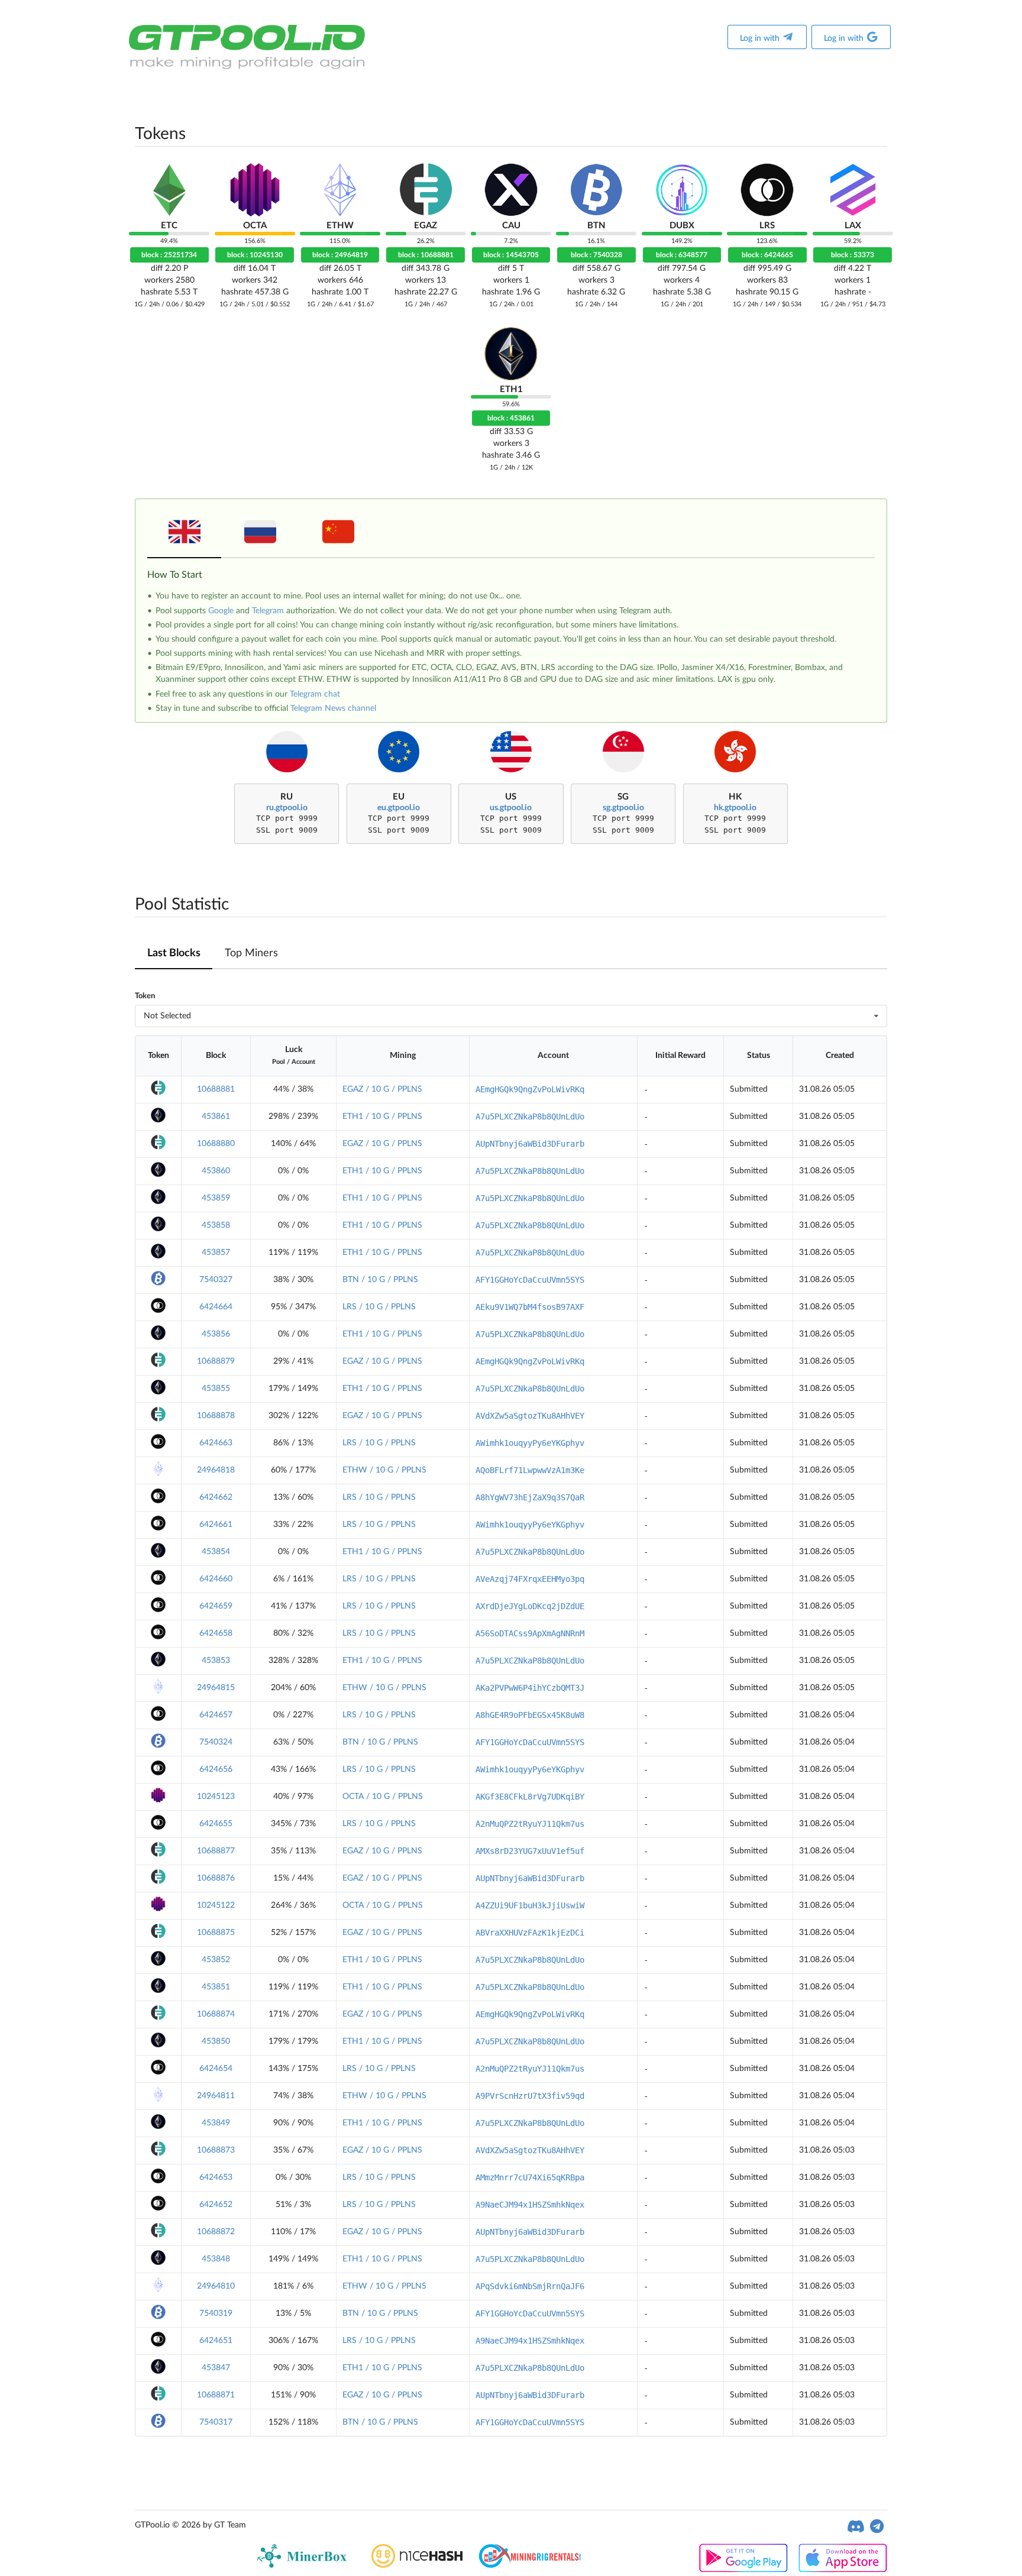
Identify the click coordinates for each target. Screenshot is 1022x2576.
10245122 (216, 1905)
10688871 (216, 2395)
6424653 (216, 2177)
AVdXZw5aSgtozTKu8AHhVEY (530, 1416)
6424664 (216, 1307)
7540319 (216, 2313)
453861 (216, 1117)
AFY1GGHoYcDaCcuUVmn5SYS (530, 1280)
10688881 (216, 1089)
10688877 (216, 1851)
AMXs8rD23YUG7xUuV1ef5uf (530, 1851)
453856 (216, 1334)
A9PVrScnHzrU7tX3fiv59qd (530, 2096)
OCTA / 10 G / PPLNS (383, 1797)
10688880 (216, 1144)
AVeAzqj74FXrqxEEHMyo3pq (530, 1579)
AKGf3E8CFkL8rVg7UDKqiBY (530, 1797)
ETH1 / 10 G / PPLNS (382, 1117)
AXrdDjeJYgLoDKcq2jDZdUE (530, 1606)
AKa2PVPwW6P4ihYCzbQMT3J (530, 1688)
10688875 (216, 1933)
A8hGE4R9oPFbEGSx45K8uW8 (530, 1715)
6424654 (216, 2069)
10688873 (216, 2150)
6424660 (216, 1579)
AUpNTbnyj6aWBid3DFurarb (530, 1144)
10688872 (216, 2232)
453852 (216, 1960)
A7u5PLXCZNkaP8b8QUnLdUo (530, 1117)
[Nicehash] (417, 2565)
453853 (216, 1661)
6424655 (216, 1824)
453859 (216, 1198)
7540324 (216, 1742)
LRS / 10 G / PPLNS (379, 1307)
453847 (216, 2368)
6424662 (216, 1497)
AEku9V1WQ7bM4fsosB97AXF (530, 1307)
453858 (216, 1225)
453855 (216, 1389)
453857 (216, 1253)
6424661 (216, 1525)
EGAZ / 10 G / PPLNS (382, 1089)
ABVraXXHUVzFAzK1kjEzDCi (530, 1933)
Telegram (268, 611)
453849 (216, 2123)
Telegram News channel (333, 708)
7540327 (216, 1280)
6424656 (216, 1769)
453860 (216, 1171)
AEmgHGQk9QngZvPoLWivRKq (530, 1089)
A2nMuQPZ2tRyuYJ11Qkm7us (530, 1824)
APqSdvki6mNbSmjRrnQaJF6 (530, 2286)
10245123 (216, 1797)
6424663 (216, 1443)
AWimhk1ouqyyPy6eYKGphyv (530, 1443)
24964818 (216, 1470)
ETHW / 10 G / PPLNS (384, 1470)
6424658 (216, 1633)
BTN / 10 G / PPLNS (380, 1280)
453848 (216, 2259)
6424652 (216, 2205)
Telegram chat (315, 694)
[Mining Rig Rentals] (530, 2565)
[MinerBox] (304, 2565)
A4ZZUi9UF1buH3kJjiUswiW (530, 1905)
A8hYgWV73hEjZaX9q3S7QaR (530, 1497)
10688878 (216, 1416)
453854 (216, 1552)
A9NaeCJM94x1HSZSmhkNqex (530, 2205)
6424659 (216, 1606)
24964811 (216, 2096)
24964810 (216, 2286)
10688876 (216, 1878)
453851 (216, 1987)
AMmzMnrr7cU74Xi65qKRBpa (530, 2177)
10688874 (216, 2014)
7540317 (216, 2422)
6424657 (216, 1715)
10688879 (216, 1361)
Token (145, 996)
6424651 (216, 2341)
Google (221, 611)
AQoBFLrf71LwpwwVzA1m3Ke (530, 1470)
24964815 (216, 1688)
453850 (216, 2041)
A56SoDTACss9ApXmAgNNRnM (530, 1633)
